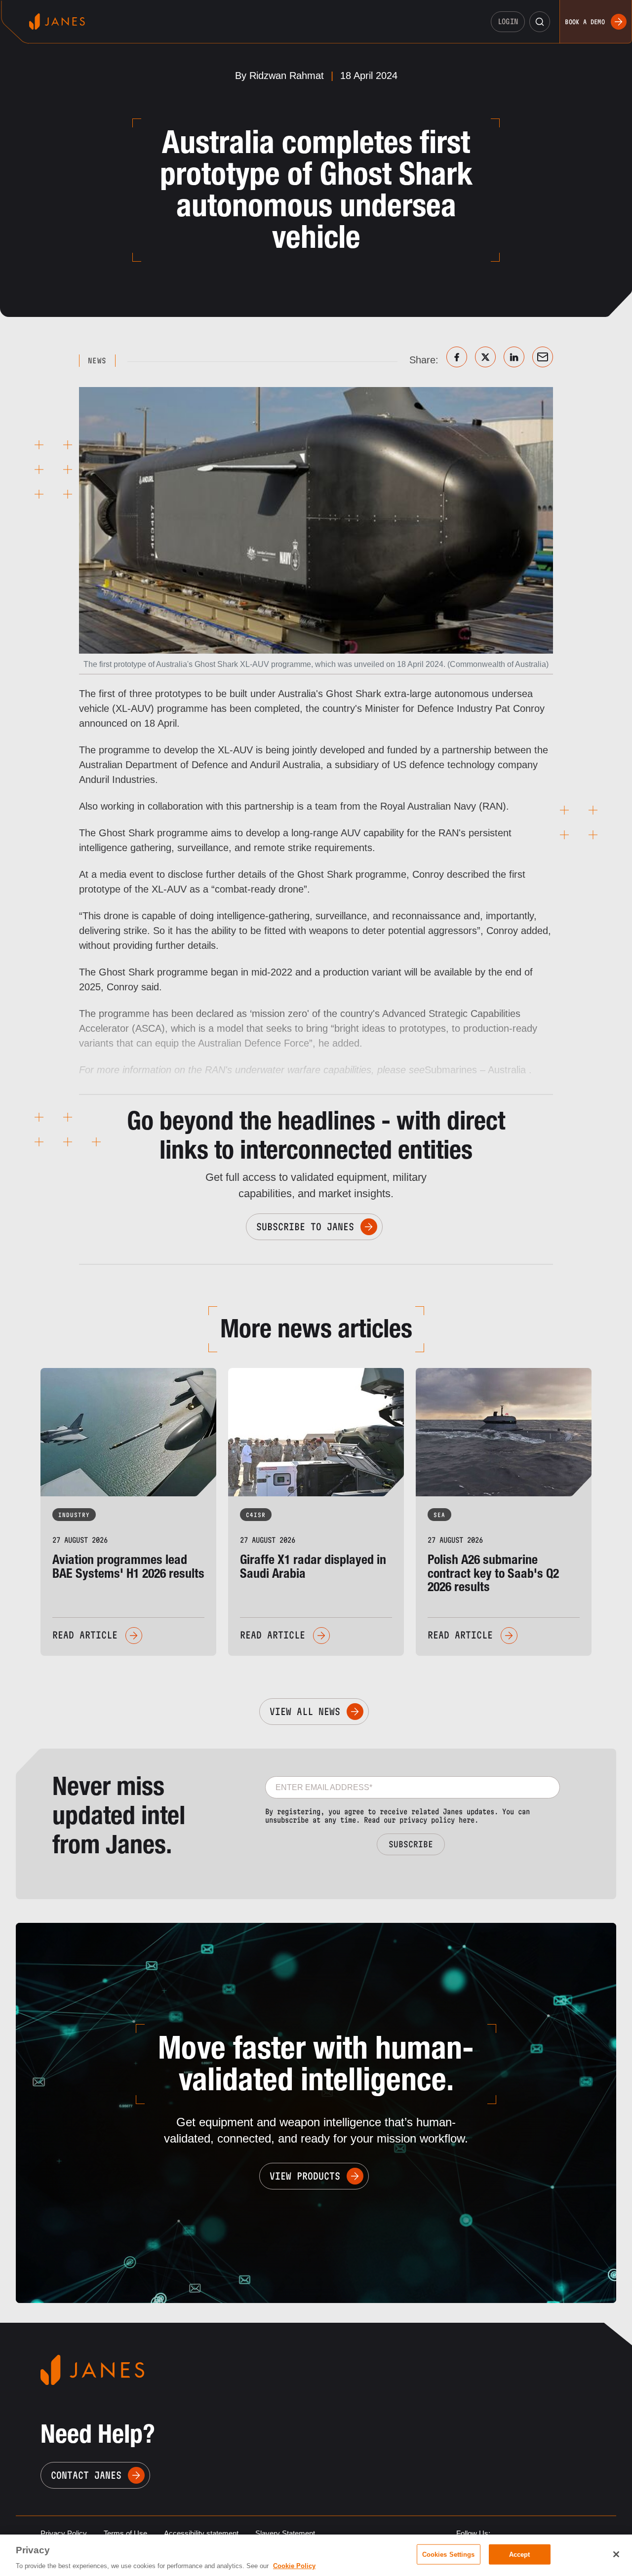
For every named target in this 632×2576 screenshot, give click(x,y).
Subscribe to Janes (305, 1227)
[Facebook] (457, 357)
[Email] (543, 357)
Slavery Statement (285, 2533)
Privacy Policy (64, 2533)
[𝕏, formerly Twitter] (485, 357)
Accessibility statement (201, 2533)
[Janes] (57, 21)
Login (508, 21)
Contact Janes (86, 2475)
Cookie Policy (294, 2566)
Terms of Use (125, 2533)
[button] (540, 22)
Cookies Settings (449, 2554)
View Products (305, 2176)
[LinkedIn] (514, 357)
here (467, 1820)
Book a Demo (585, 22)
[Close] (616, 2554)
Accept (520, 2554)
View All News (305, 1712)
